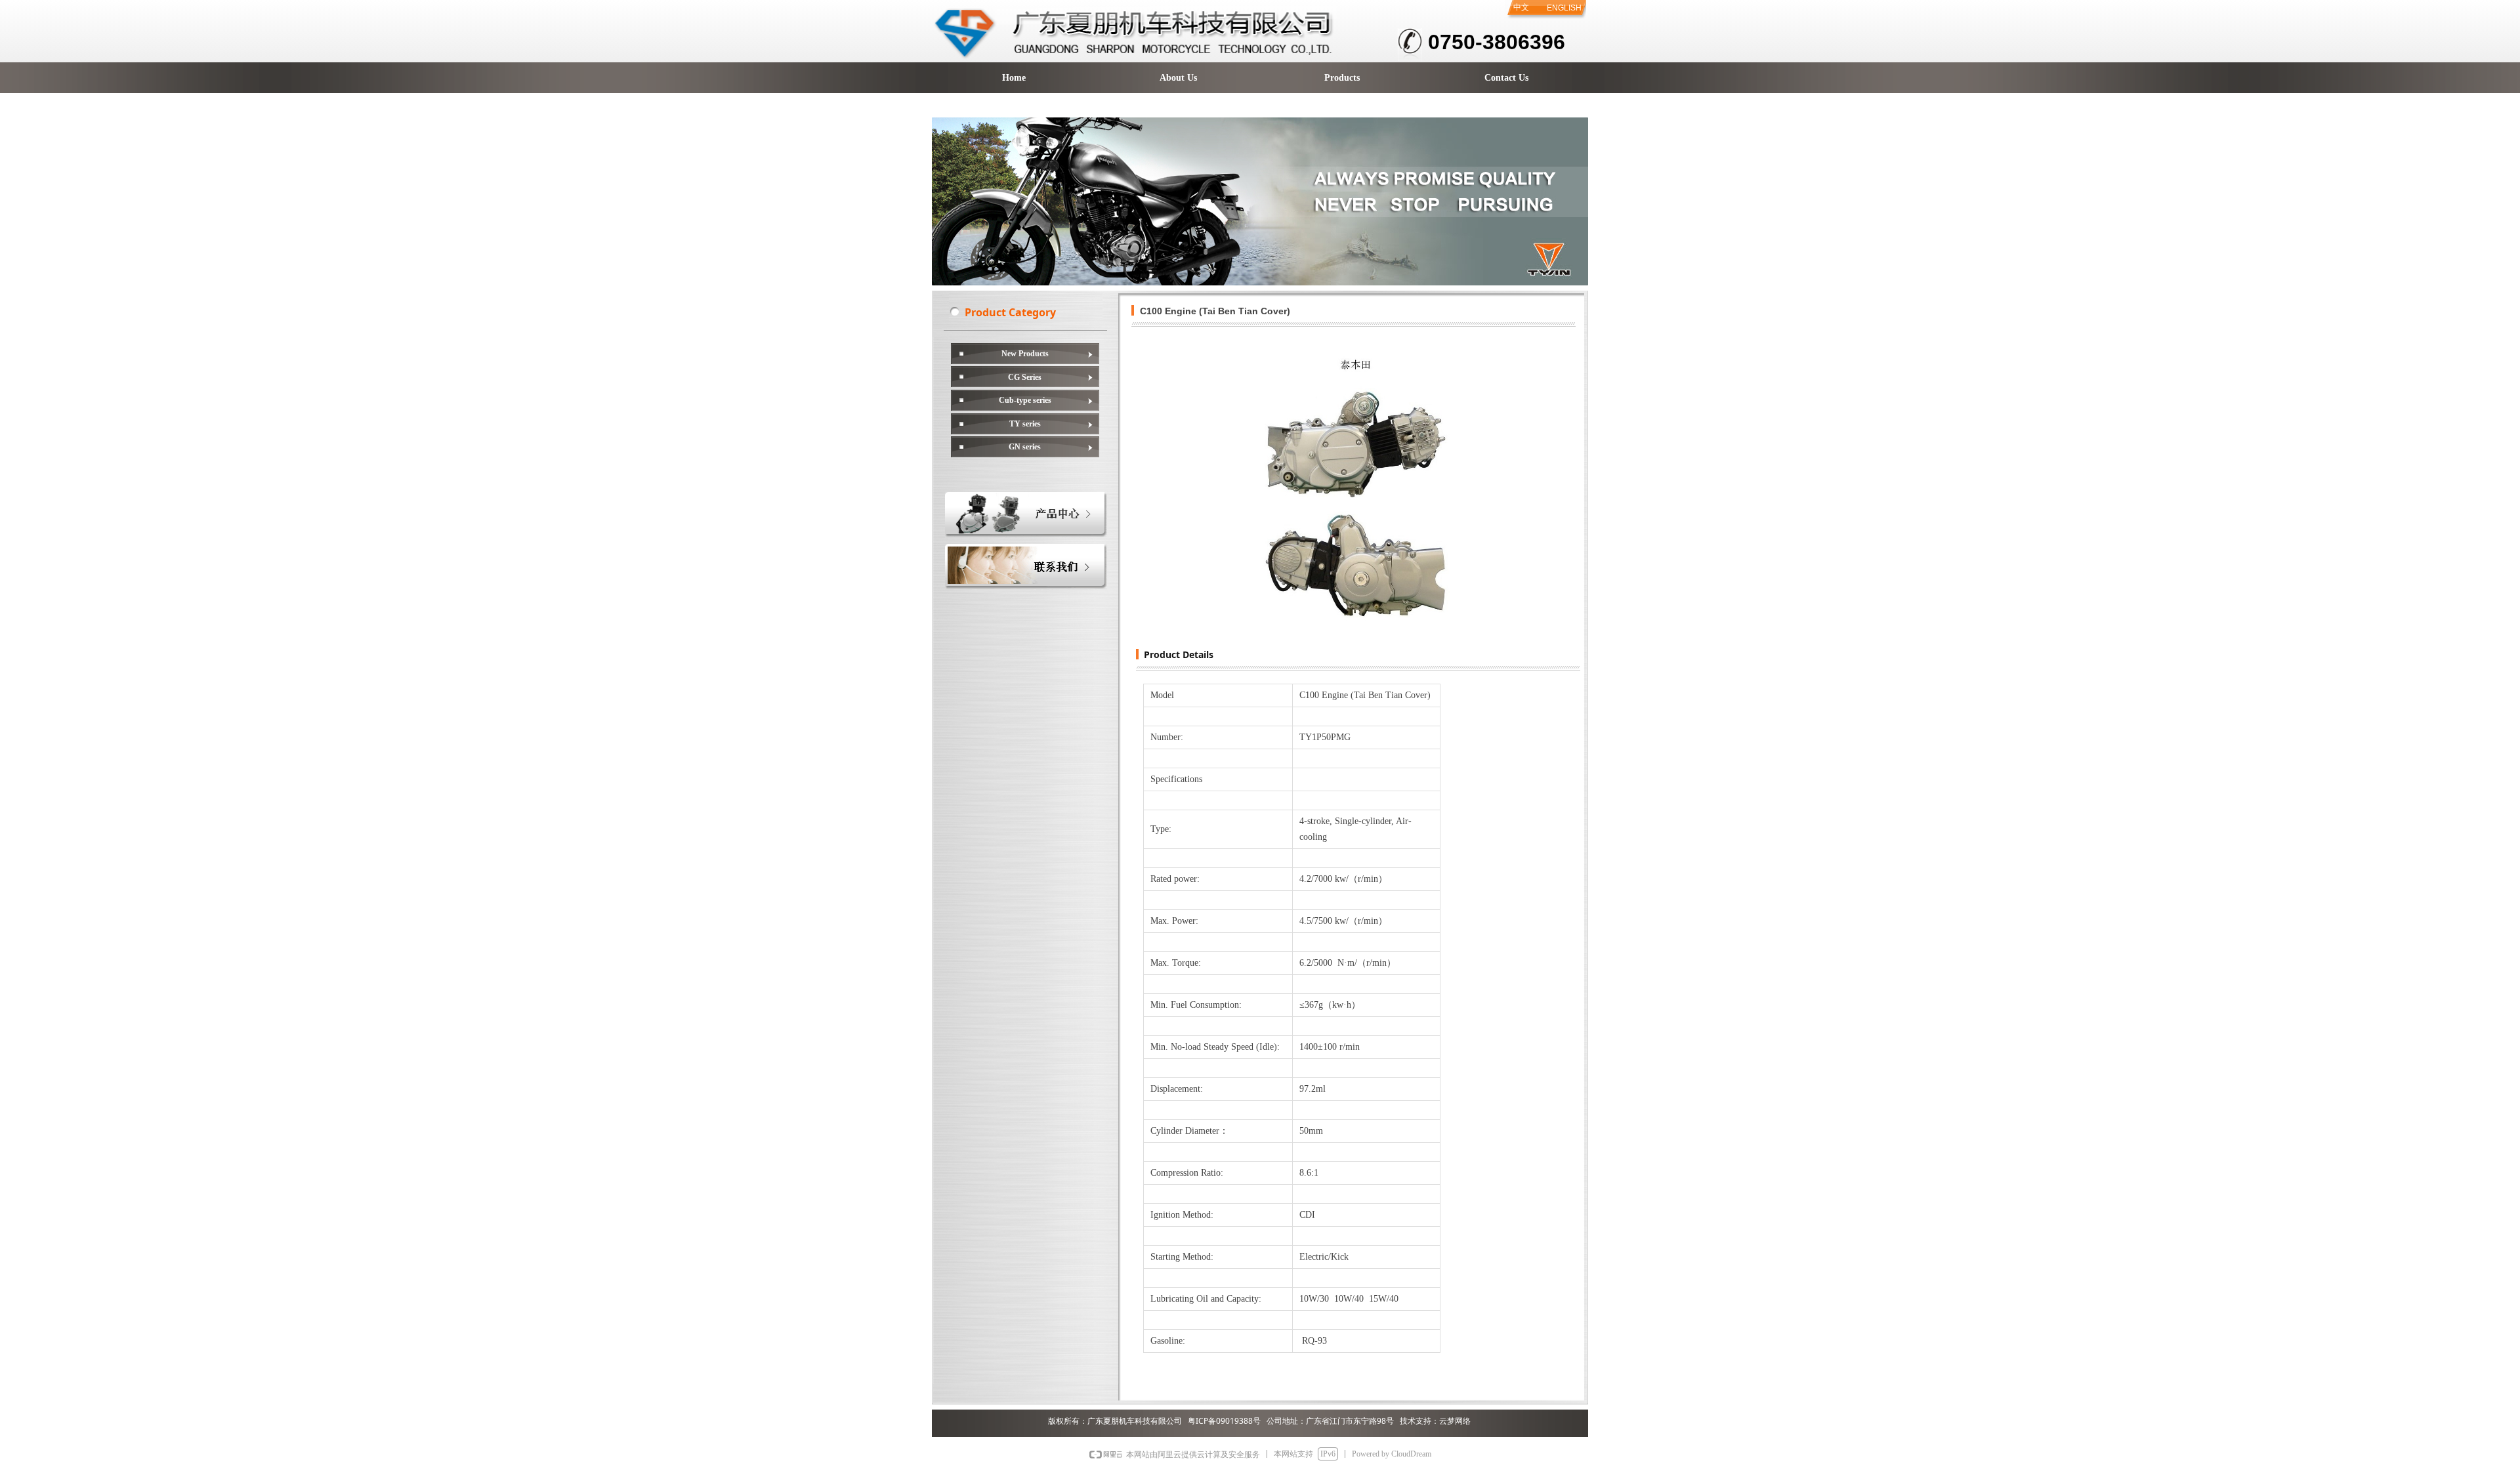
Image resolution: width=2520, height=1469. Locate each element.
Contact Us (1506, 78)
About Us (1178, 78)
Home (1014, 78)
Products (1342, 78)
